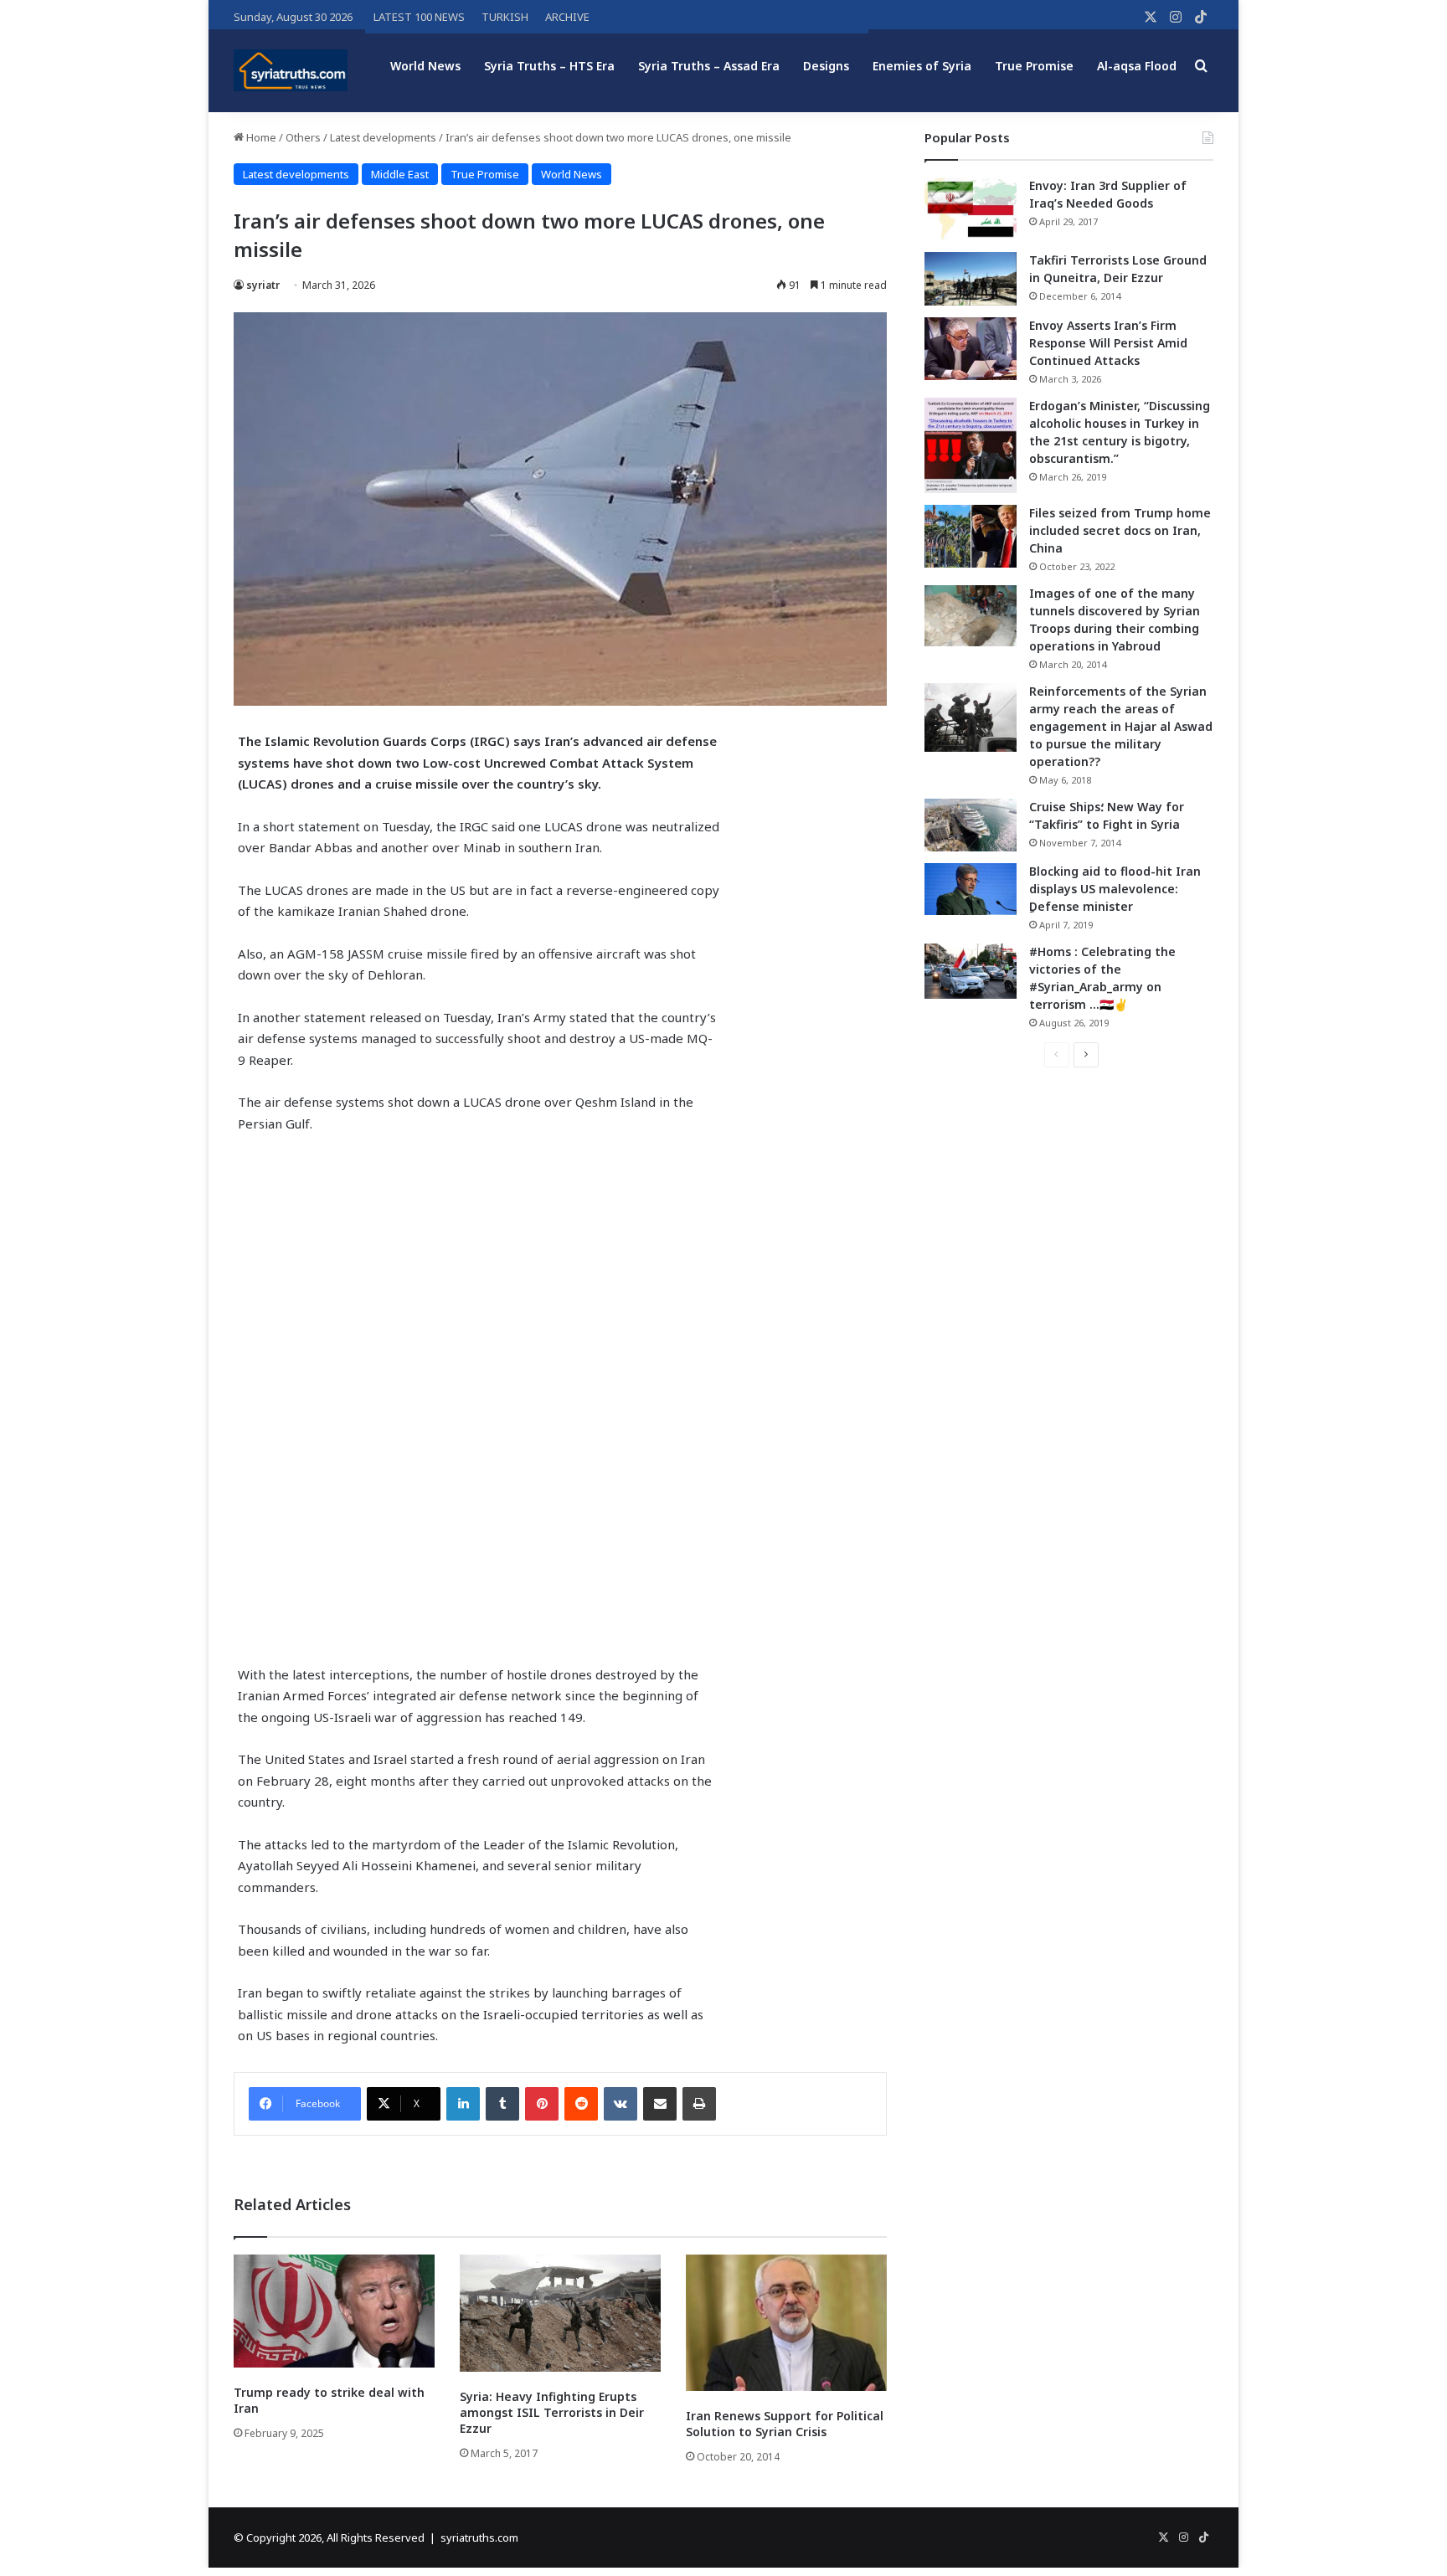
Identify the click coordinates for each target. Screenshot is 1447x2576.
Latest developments (383, 137)
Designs (826, 66)
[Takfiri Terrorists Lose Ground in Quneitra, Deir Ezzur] (971, 279)
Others (303, 137)
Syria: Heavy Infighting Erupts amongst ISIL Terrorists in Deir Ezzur (552, 2412)
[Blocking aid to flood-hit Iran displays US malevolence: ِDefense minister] (971, 889)
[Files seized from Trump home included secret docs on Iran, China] (971, 536)
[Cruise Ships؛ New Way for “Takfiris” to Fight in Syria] (971, 825)
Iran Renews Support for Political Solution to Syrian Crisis (785, 2424)
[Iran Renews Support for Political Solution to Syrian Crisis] (786, 2323)
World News (425, 66)
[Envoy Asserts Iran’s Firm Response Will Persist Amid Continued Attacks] (971, 349)
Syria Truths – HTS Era (549, 66)
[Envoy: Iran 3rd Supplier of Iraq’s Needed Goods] (971, 209)
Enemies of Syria (922, 66)
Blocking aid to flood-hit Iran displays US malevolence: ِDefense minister (1115, 889)
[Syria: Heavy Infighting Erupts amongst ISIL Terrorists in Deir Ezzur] (560, 2313)
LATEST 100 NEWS (419, 17)
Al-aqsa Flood (1137, 66)
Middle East (400, 174)
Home (260, 137)
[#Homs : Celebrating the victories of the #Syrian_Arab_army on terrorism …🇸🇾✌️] (971, 971)
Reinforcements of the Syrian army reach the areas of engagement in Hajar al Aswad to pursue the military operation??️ (1121, 726)
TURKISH (505, 17)
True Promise (1034, 66)
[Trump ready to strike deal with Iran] (334, 2311)
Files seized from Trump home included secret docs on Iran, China (1120, 530)
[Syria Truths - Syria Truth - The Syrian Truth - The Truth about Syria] (291, 70)
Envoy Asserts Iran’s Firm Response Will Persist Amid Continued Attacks (1108, 343)
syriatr (263, 285)
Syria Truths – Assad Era (709, 66)
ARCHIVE (567, 17)
